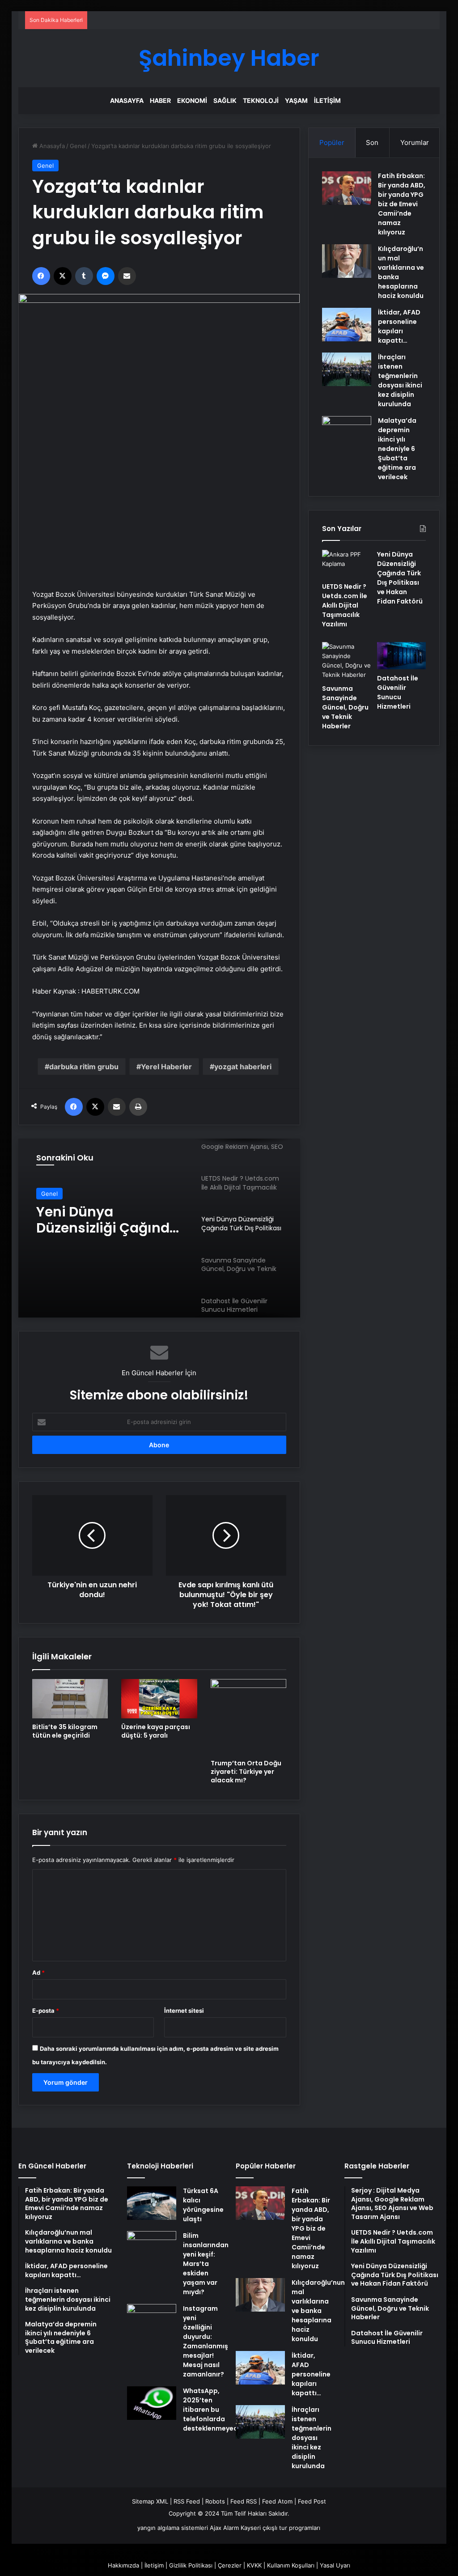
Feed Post (312, 2501)
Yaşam (296, 100)
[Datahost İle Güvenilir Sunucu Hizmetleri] (401, 656)
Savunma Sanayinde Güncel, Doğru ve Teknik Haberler (345, 707)
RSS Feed (187, 2501)
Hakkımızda (123, 2565)
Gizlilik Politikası (191, 2565)
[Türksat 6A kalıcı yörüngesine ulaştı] (152, 2203)
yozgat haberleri (243, 1067)
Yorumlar (415, 142)
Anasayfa (127, 100)
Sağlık (225, 100)
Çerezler (230, 2565)
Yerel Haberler (166, 1067)
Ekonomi (192, 100)
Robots (215, 2501)
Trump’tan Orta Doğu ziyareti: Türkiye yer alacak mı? (246, 1772)
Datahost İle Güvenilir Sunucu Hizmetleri (398, 692)
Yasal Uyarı (335, 2565)
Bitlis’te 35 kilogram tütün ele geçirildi (65, 1731)
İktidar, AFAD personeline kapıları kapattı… (399, 326)
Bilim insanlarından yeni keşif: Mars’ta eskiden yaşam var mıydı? (206, 2264)
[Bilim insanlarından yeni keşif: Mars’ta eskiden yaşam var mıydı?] (152, 2248)
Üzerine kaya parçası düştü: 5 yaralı (156, 1731)
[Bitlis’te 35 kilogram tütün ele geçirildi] (70, 1699)
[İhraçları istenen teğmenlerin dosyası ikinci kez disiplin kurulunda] (347, 369)
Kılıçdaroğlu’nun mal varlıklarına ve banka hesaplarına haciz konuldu (318, 2311)
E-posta (46, 2011)
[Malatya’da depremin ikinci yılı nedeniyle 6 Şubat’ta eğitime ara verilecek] (347, 441)
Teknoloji (261, 100)
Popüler (332, 142)
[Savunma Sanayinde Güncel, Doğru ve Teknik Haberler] (346, 661)
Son (372, 142)
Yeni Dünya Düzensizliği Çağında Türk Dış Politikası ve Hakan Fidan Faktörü (107, 1220)
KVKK (254, 2565)
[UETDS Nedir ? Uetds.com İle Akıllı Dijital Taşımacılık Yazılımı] (346, 564)
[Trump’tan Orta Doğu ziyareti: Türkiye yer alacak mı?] (249, 1717)
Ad (38, 1972)
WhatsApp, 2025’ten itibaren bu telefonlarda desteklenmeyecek (214, 2410)
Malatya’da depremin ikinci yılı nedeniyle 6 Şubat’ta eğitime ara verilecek (397, 449)
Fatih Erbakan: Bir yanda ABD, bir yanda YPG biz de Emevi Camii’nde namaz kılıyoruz (402, 204)
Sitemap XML (150, 2501)
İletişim (327, 100)
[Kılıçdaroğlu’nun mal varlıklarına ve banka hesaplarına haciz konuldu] (347, 261)
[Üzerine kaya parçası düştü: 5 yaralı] (159, 1699)
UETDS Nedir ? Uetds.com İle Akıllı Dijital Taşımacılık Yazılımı (345, 605)
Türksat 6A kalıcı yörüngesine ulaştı (203, 2205)
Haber (160, 100)
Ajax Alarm (224, 2528)
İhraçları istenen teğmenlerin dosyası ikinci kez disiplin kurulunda (400, 380)
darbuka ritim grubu (84, 1067)
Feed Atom (277, 2501)
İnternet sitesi (184, 2011)
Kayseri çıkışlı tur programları (280, 2528)
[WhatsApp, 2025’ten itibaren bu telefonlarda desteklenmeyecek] (152, 2403)
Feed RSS (244, 2501)
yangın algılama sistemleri (173, 2528)
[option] (159, 1228)
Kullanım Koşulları (291, 2565)
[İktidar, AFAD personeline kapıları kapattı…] (347, 325)
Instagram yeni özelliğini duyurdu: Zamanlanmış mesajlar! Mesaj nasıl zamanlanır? (206, 2341)
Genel (78, 146)
